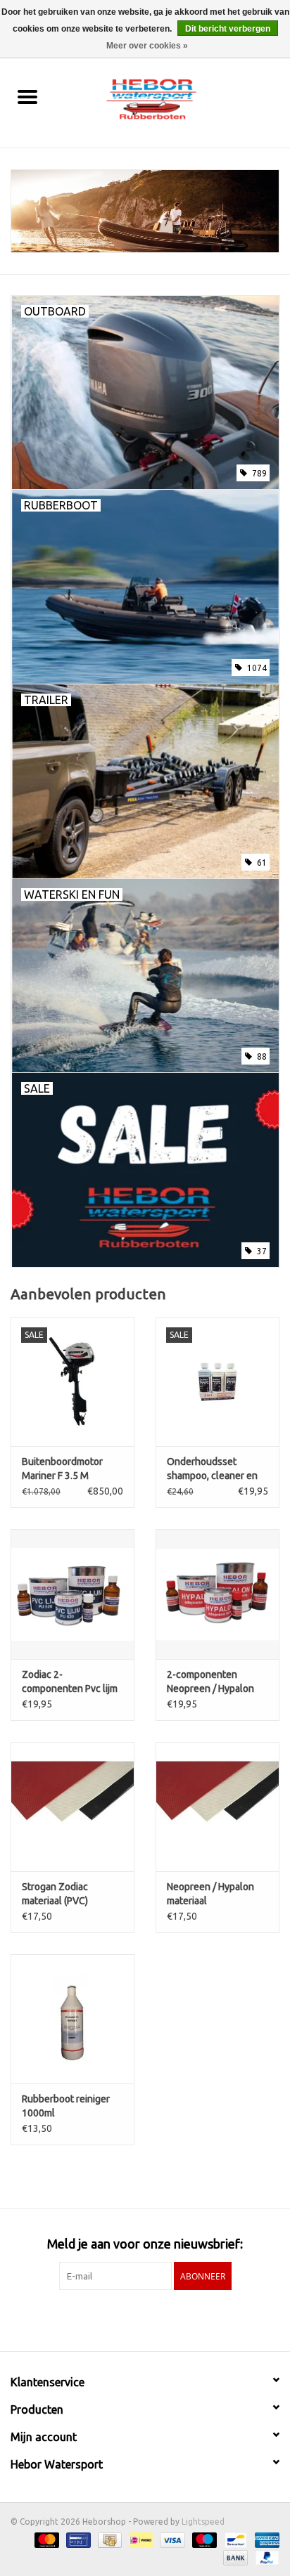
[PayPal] (265, 2557)
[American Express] (265, 2539)
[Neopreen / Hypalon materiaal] (217, 1807)
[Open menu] (27, 96)
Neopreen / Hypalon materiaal (210, 1894)
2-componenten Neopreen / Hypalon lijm (210, 1682)
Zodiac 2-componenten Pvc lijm (70, 1681)
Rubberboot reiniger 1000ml (66, 2106)
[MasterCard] (45, 2539)
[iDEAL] (139, 2539)
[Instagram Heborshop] (182, 2319)
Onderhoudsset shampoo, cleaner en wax (212, 1469)
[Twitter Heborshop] (133, 2319)
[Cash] (108, 2539)
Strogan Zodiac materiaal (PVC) (55, 1894)
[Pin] (77, 2539)
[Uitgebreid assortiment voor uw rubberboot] (145, 211)
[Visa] (171, 2539)
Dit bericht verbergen (228, 29)
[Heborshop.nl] (172, 98)
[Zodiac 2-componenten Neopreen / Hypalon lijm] (217, 1594)
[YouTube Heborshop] (158, 2319)
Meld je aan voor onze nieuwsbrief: (145, 2244)
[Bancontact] (234, 2539)
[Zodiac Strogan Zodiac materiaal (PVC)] (72, 1807)
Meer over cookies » (147, 46)
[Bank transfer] (234, 2557)
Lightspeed (203, 2522)
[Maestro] (203, 2539)
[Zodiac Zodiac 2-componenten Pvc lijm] (72, 1594)
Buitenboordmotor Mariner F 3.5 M (62, 1469)
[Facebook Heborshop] (108, 2319)
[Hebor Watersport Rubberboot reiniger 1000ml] (72, 2019)
